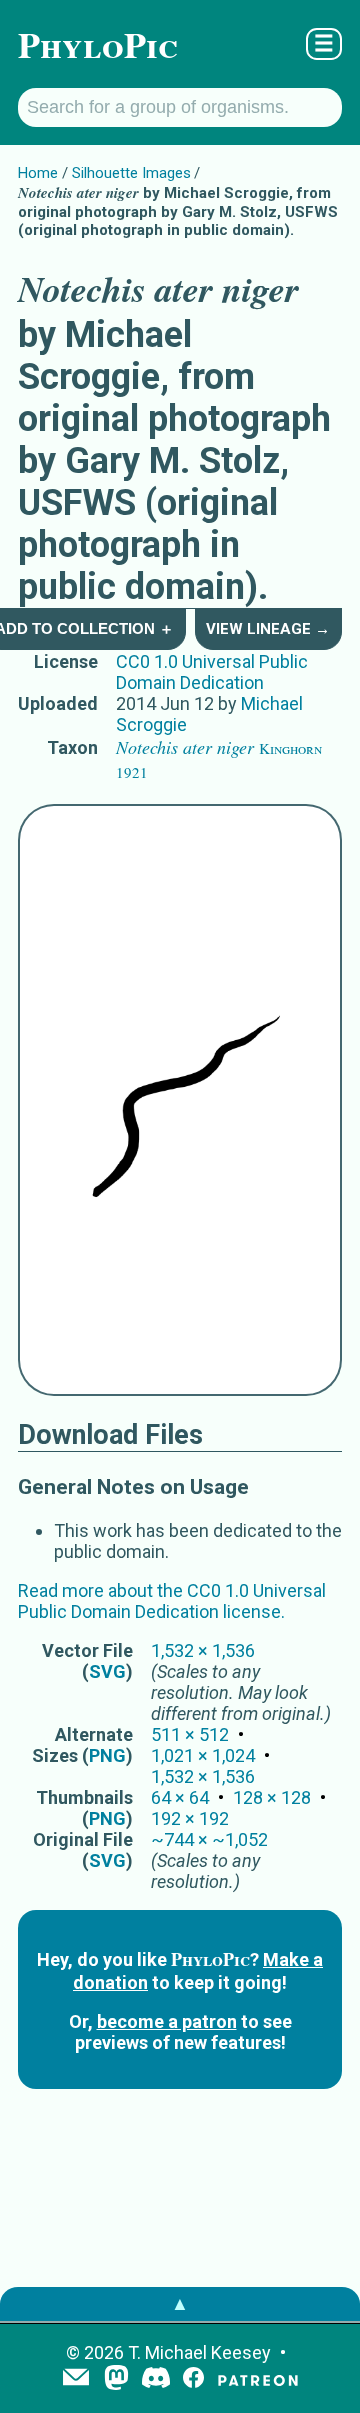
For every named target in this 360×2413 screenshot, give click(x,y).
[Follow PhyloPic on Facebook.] (193, 2379)
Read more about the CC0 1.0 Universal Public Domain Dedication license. (172, 1601)
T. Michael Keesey (199, 2352)
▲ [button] (180, 2303)
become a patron (167, 2021)
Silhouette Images (131, 173)
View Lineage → (268, 629)
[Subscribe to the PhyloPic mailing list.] (76, 2379)
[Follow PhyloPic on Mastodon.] (116, 2379)
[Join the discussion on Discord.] (156, 2379)
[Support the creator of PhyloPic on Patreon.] (258, 2379)
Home (38, 173)
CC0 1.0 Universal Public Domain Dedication (212, 672)
